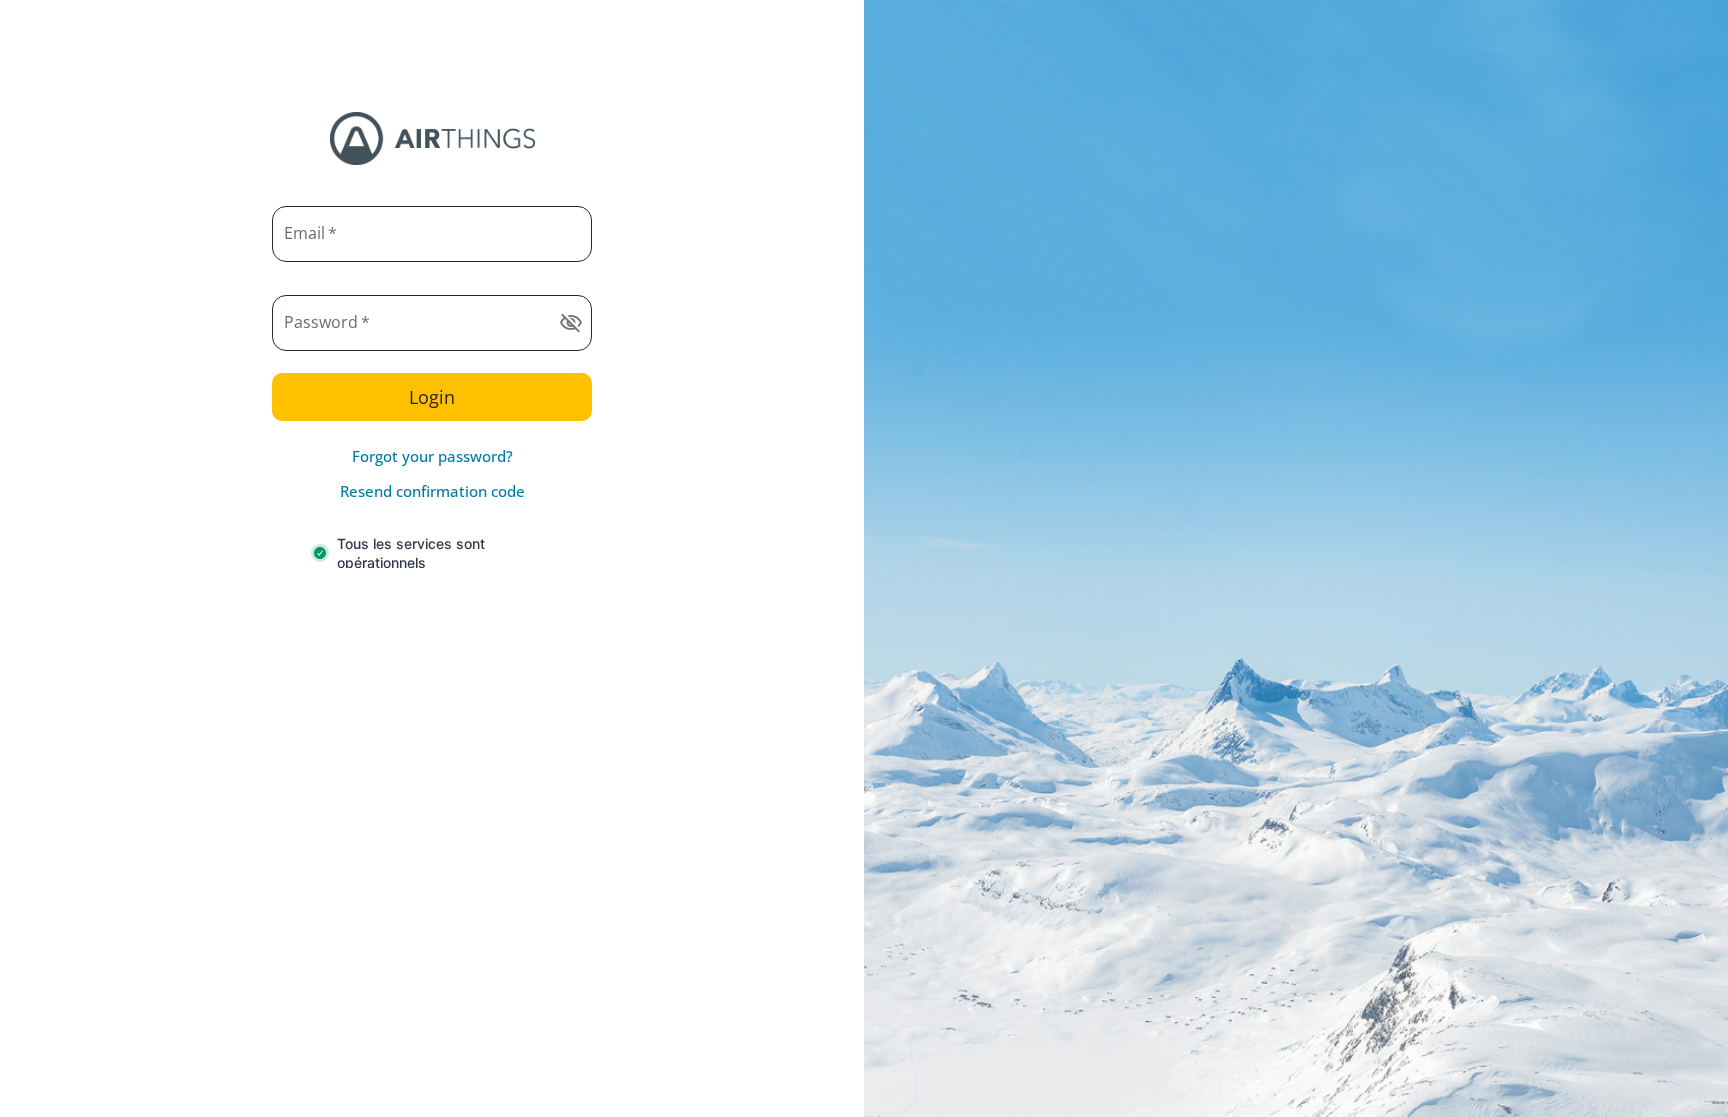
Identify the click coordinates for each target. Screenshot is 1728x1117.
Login (432, 397)
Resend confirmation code (432, 491)
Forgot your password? (432, 456)
